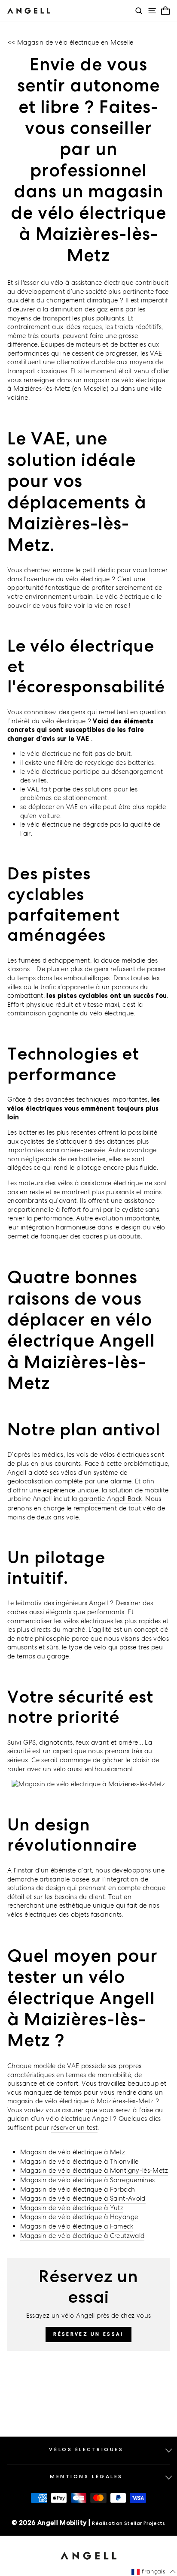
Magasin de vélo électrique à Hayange (79, 2217)
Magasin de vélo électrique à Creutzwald (82, 2236)
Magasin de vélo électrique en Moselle (75, 42)
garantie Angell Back (110, 1499)
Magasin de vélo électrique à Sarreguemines (87, 2180)
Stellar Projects (145, 2523)
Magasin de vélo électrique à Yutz (72, 2208)
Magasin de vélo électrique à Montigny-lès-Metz (94, 2170)
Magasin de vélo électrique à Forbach (78, 2189)
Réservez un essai (88, 2334)
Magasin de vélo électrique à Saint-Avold (83, 2198)
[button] (154, 2572)
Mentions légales (86, 2476)
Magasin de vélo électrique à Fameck (77, 2226)
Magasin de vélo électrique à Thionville (79, 2161)
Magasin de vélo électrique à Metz (73, 2152)
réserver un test (75, 2128)
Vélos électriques (86, 2449)
